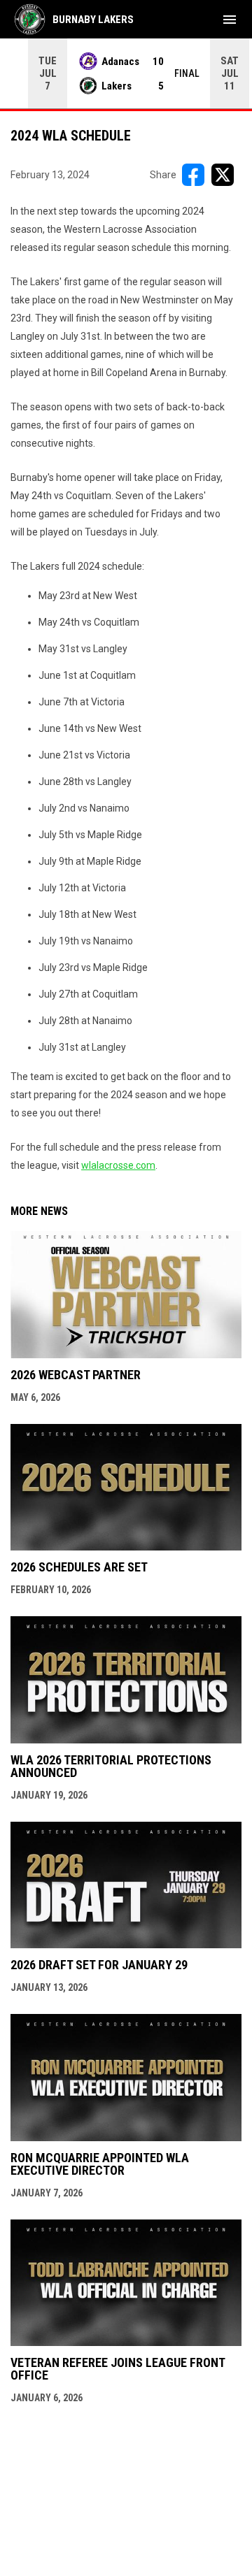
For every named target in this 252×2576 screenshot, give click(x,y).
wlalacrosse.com (118, 1165)
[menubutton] (230, 20)
